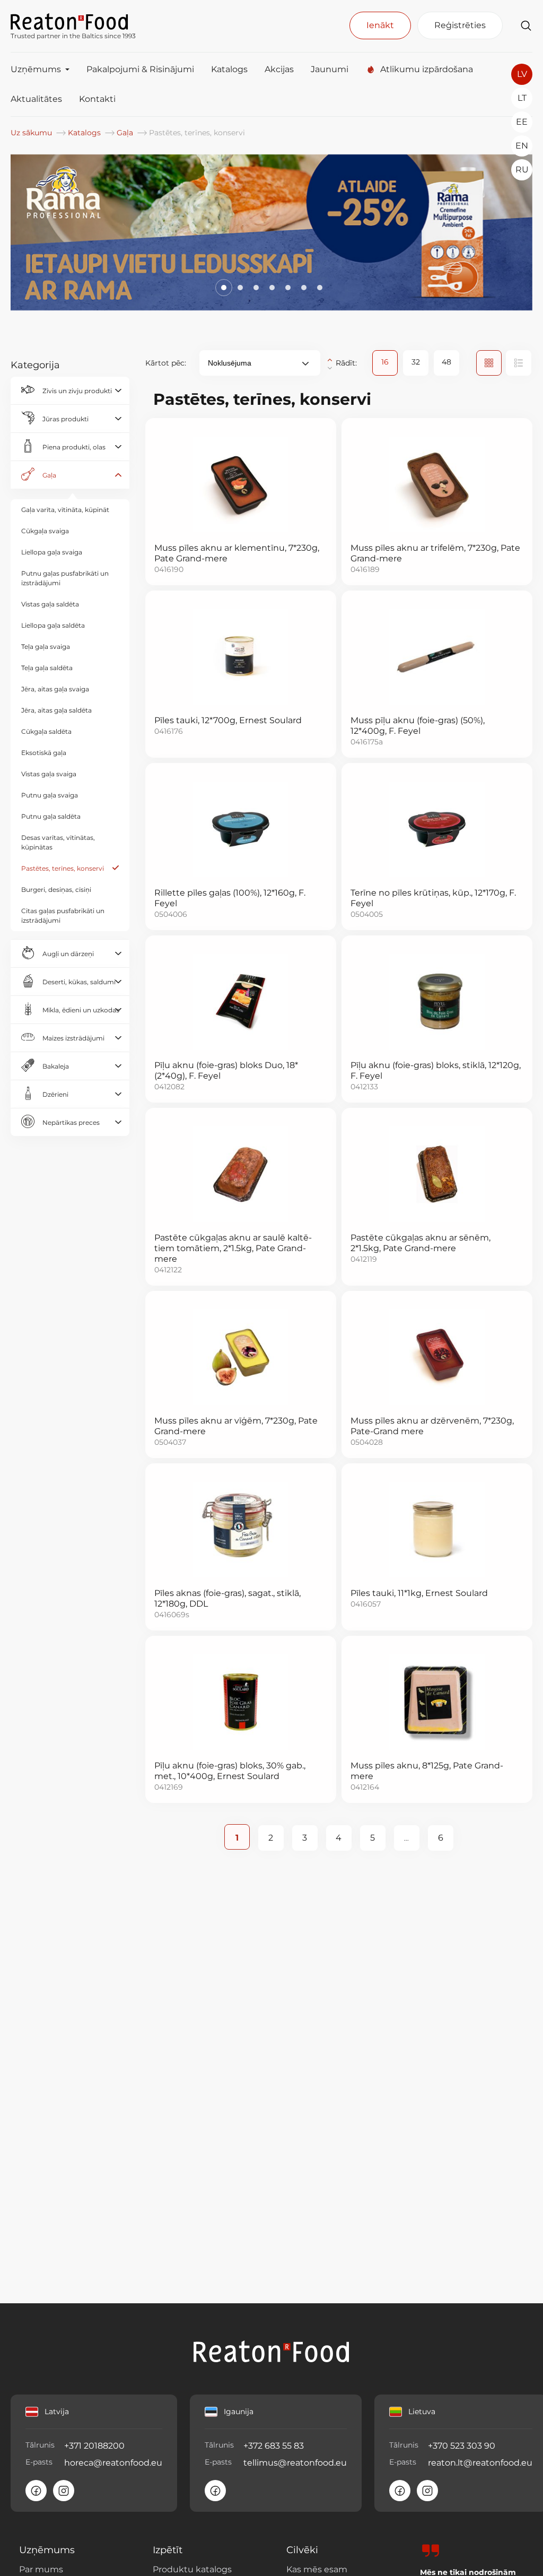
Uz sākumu (32, 133)
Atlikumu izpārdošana (427, 69)
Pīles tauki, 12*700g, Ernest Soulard (228, 720)
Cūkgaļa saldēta (46, 731)
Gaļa (126, 133)
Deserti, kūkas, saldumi (79, 982)
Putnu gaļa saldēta (51, 816)
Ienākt (380, 25)
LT (522, 98)
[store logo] (73, 21)
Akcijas (279, 69)
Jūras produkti (65, 419)
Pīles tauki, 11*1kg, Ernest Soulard (419, 1593)
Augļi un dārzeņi (68, 954)
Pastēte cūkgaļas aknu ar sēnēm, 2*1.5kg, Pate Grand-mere (421, 1243)
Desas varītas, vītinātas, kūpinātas (58, 842)
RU (522, 170)
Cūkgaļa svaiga (45, 531)
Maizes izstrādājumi (73, 1038)
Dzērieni (55, 1094)
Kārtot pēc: (166, 363)
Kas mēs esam (317, 2569)
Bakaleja (56, 1066)
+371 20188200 (94, 2446)
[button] (223, 288)
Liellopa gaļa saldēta (53, 625)
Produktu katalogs (192, 2569)
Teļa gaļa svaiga (46, 647)
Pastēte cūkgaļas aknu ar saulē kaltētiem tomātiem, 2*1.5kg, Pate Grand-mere (233, 1248)
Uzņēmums (36, 69)
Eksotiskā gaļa (44, 753)
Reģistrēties (460, 25)
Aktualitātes (36, 99)
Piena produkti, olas (74, 447)
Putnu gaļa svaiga (50, 795)
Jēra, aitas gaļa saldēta (56, 710)
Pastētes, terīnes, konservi (63, 868)
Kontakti (97, 99)
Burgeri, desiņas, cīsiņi (56, 890)
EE (522, 122)
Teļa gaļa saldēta (47, 668)
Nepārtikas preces (71, 1122)
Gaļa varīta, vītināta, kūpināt (65, 510)
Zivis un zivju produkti (77, 391)
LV (522, 74)
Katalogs (229, 69)
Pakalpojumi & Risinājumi (140, 69)
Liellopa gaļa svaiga (52, 552)
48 (446, 362)
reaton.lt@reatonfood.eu (480, 2463)
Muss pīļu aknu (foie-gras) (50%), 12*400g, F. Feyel (418, 726)
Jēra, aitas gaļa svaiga (55, 689)
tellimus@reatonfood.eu (295, 2463)
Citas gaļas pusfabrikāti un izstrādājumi (63, 916)
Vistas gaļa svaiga (49, 774)
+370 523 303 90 (462, 2446)
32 (416, 362)
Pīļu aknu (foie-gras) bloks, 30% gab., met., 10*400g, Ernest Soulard (230, 1771)
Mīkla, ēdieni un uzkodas (81, 1010)
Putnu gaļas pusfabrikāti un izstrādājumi (65, 578)
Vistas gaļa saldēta (50, 604)
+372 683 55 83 (274, 2446)
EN (522, 146)
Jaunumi (330, 69)
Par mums (41, 2569)
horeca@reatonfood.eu (113, 2463)
